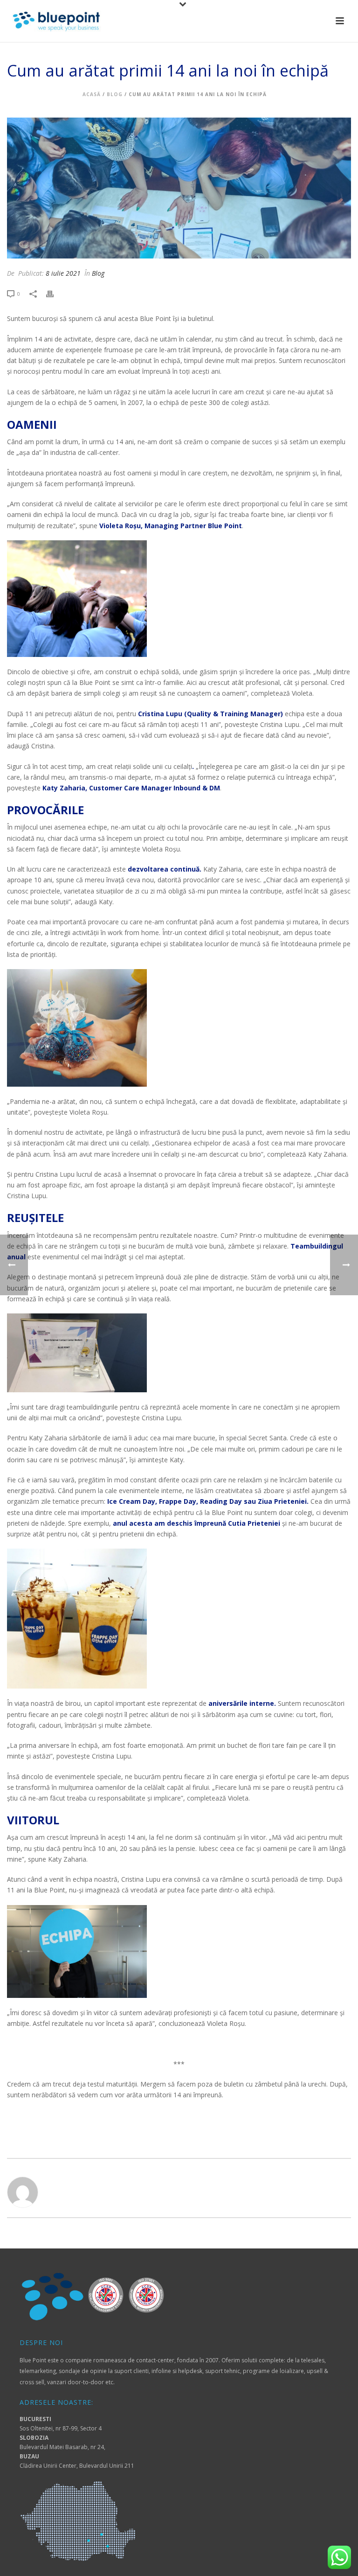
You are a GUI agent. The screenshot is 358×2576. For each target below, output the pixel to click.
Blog (115, 94)
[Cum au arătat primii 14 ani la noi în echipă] (179, 188)
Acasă (92, 94)
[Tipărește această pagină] (55, 293)
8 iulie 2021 (63, 273)
